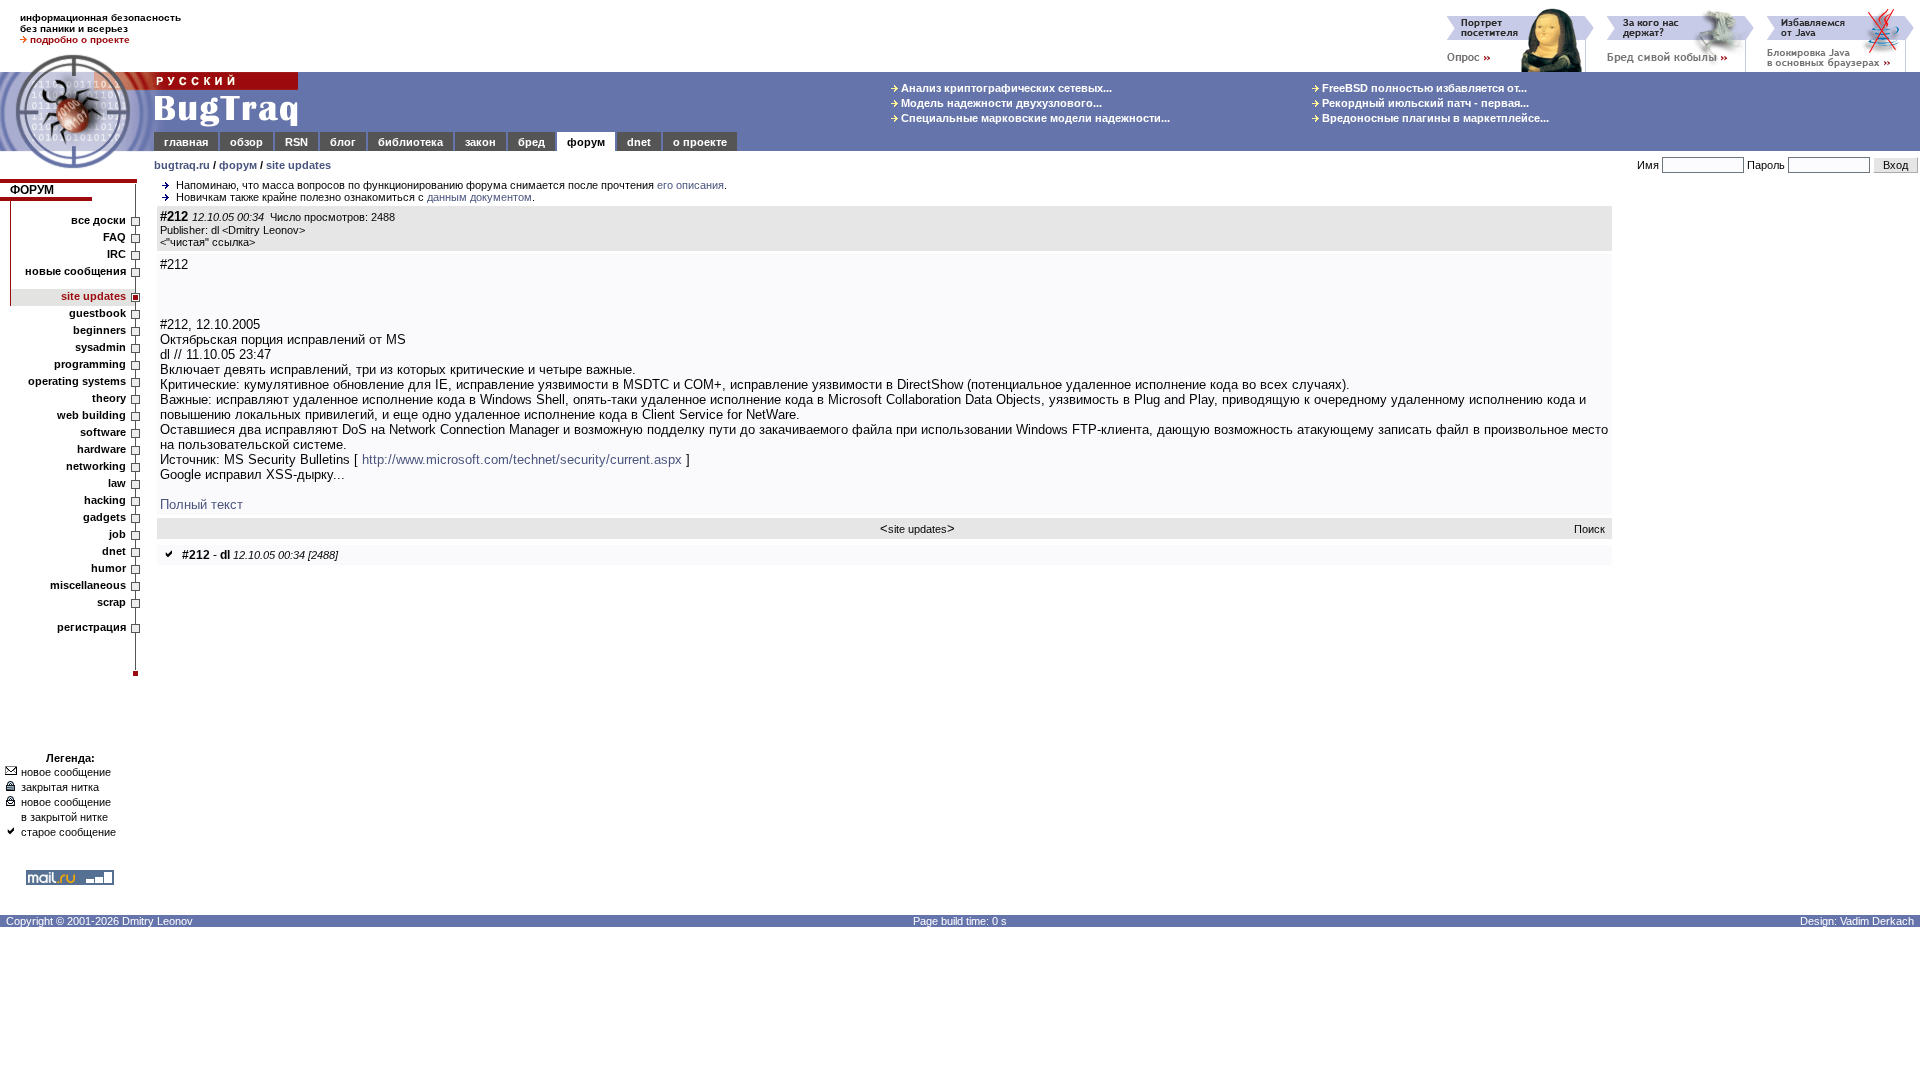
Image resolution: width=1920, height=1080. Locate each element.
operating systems (77, 381)
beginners (99, 330)
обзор (246, 142)
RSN (296, 142)
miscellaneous (88, 585)
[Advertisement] (1770, 509)
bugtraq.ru (182, 165)
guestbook (97, 313)
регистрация (91, 627)
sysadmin (100, 347)
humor (108, 568)
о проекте (700, 142)
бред (531, 142)
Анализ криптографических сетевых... (1005, 88)
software (103, 432)
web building (91, 415)
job (117, 534)
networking (96, 466)
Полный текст (201, 504)
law (117, 483)
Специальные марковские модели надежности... (1034, 118)
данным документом (479, 197)
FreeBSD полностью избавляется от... (1423, 88)
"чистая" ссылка (207, 242)
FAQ (114, 237)
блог (343, 142)
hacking (105, 500)
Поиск (1589, 529)
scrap (111, 602)
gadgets (104, 517)
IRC (116, 254)
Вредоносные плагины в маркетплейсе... (1434, 118)
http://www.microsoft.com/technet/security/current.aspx (522, 459)
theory (109, 398)
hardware (101, 449)
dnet (639, 142)
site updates (298, 165)
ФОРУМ (32, 190)
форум (586, 142)
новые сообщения (75, 271)
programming (90, 364)
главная (186, 142)
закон (480, 142)
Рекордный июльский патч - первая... (1424, 103)
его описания (690, 185)
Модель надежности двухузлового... (1000, 103)
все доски (98, 220)
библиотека (410, 142)
